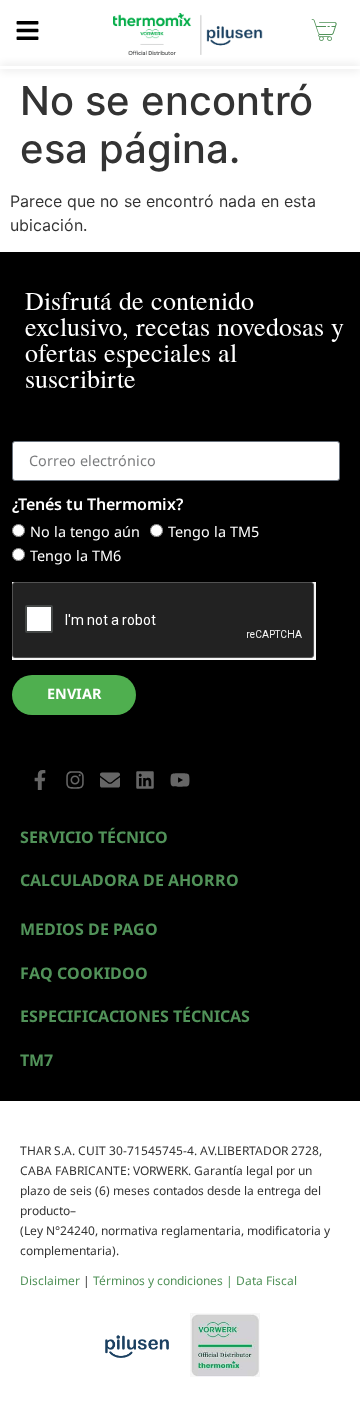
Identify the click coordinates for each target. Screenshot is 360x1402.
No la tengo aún (85, 531)
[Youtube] (180, 780)
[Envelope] (110, 780)
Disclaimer (50, 1280)
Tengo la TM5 (213, 531)
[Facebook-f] (40, 780)
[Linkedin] (145, 780)
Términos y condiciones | (164, 1280)
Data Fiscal (266, 1280)
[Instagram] (75, 780)
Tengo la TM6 (75, 555)
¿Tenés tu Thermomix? (97, 505)
